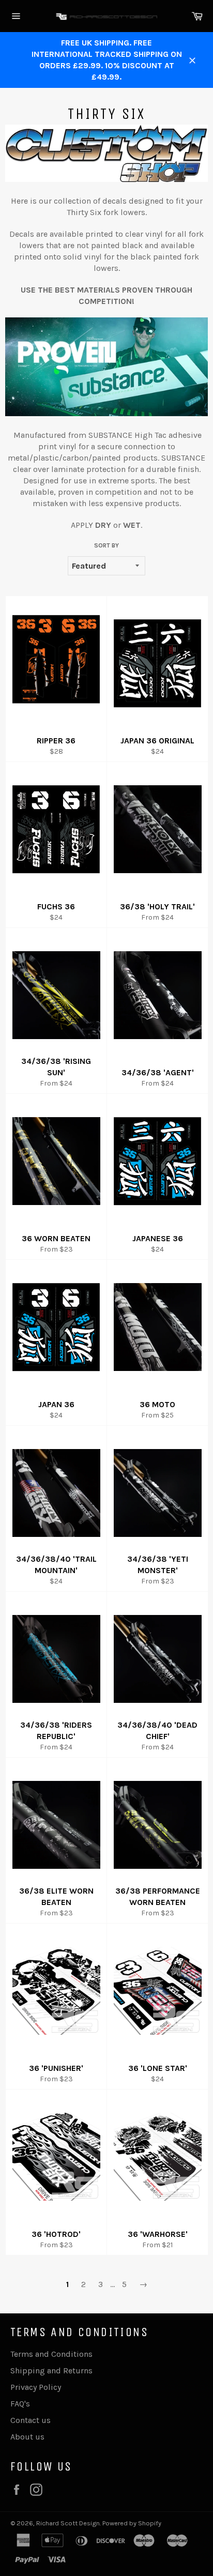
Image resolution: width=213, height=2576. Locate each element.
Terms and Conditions (51, 2354)
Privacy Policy (36, 2387)
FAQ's (20, 2404)
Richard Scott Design (68, 2523)
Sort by (106, 545)
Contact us (31, 2420)
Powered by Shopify (132, 2523)
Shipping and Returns (51, 2371)
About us (27, 2437)
